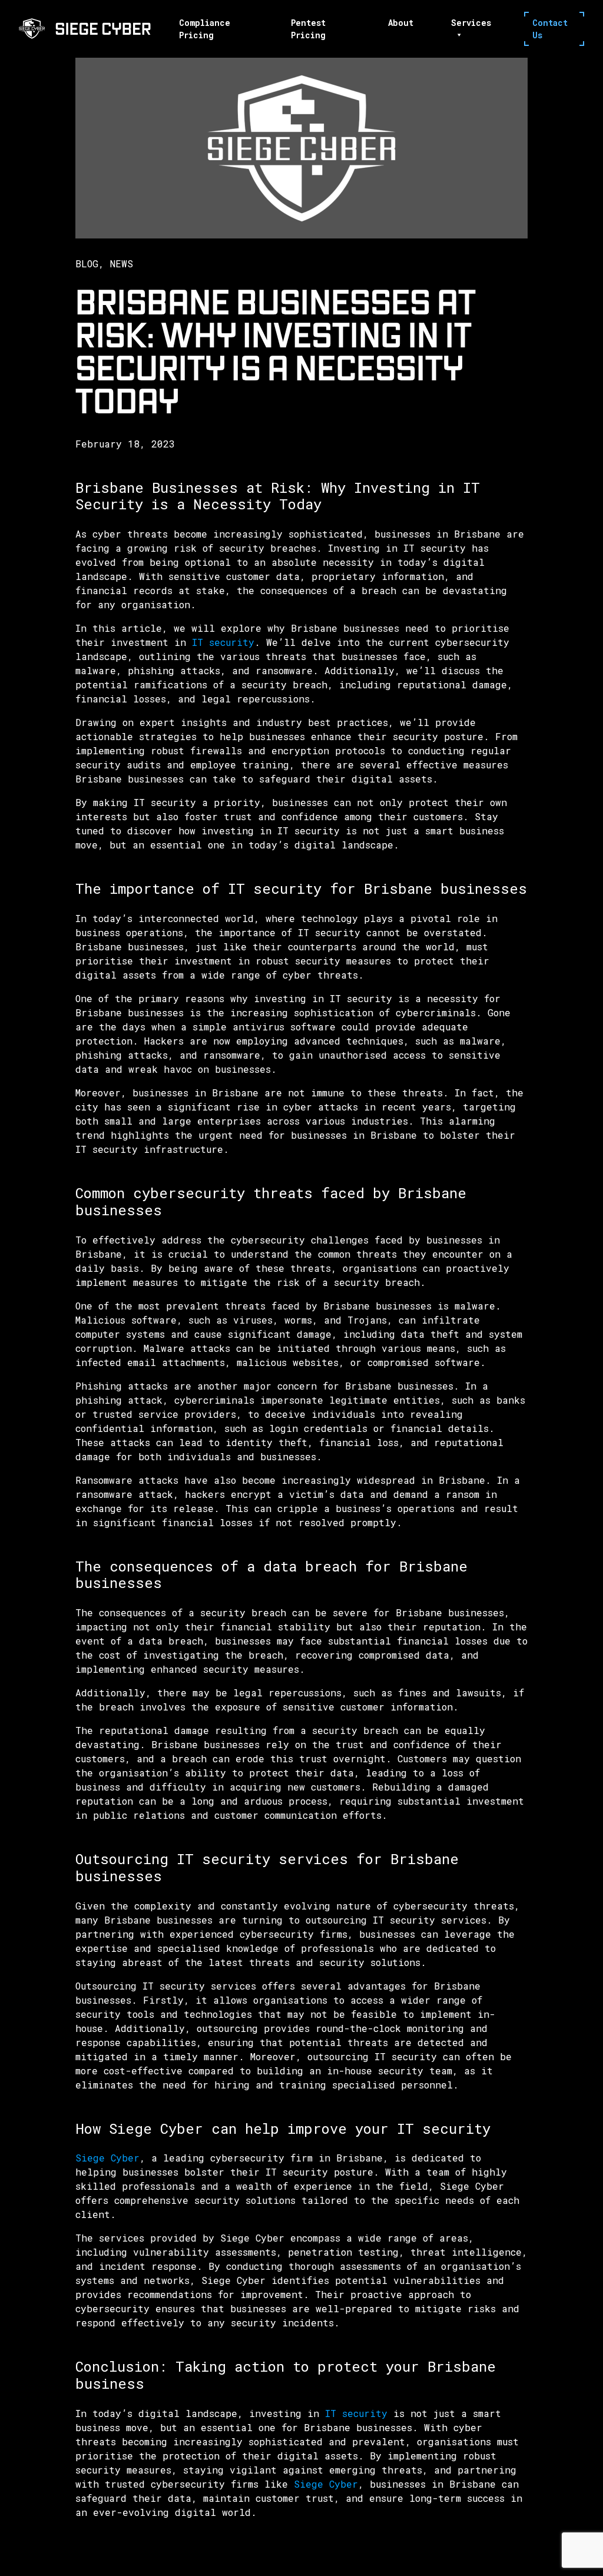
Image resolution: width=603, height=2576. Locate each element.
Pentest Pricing (308, 29)
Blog (87, 263)
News (122, 263)
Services (471, 23)
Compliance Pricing (205, 29)
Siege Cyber (107, 2158)
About (401, 23)
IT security (220, 642)
